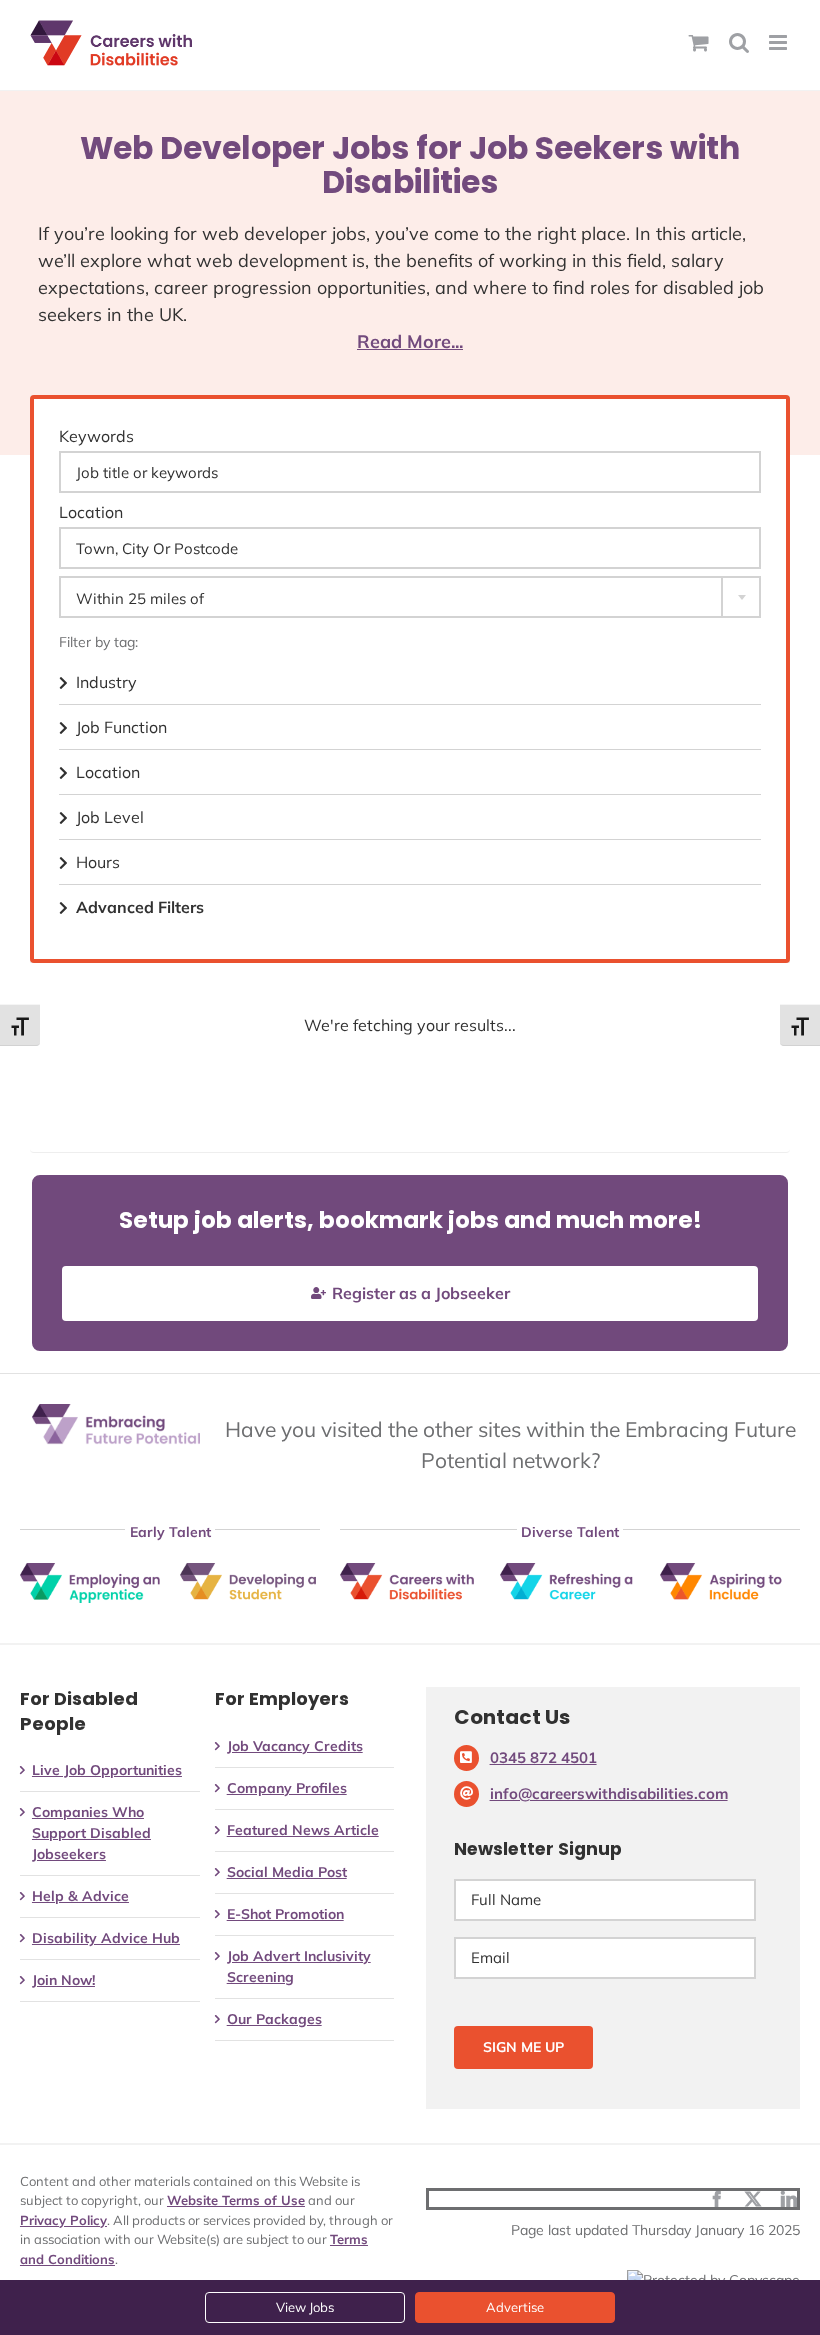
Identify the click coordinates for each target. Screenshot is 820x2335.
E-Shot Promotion (285, 1914)
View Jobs (305, 2307)
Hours (98, 862)
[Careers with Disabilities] (410, 1570)
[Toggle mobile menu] (779, 42)
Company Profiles (287, 1788)
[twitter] (753, 2199)
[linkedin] (789, 2199)
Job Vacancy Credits (295, 1746)
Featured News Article (303, 1830)
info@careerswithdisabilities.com (609, 1793)
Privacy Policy (63, 2220)
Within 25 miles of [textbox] (140, 598)
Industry (106, 682)
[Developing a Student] (250, 1570)
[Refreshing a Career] (570, 1570)
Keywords (96, 436)
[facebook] (717, 2199)
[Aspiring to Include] (730, 1570)
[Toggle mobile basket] (699, 42)
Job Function (121, 727)
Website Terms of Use (236, 2200)
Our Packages (274, 2019)
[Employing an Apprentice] (90, 1570)
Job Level (110, 817)
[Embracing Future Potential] (116, 1411)
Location (91, 512)
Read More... (410, 341)
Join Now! (63, 1980)
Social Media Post (287, 1872)
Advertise (515, 2307)
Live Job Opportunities (107, 1770)
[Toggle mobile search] (739, 42)
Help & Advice (80, 1896)
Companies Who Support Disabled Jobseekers (91, 1833)
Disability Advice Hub (106, 1938)
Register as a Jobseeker (421, 1293)
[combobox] (410, 597)
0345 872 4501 (543, 1757)
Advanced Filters (140, 907)
